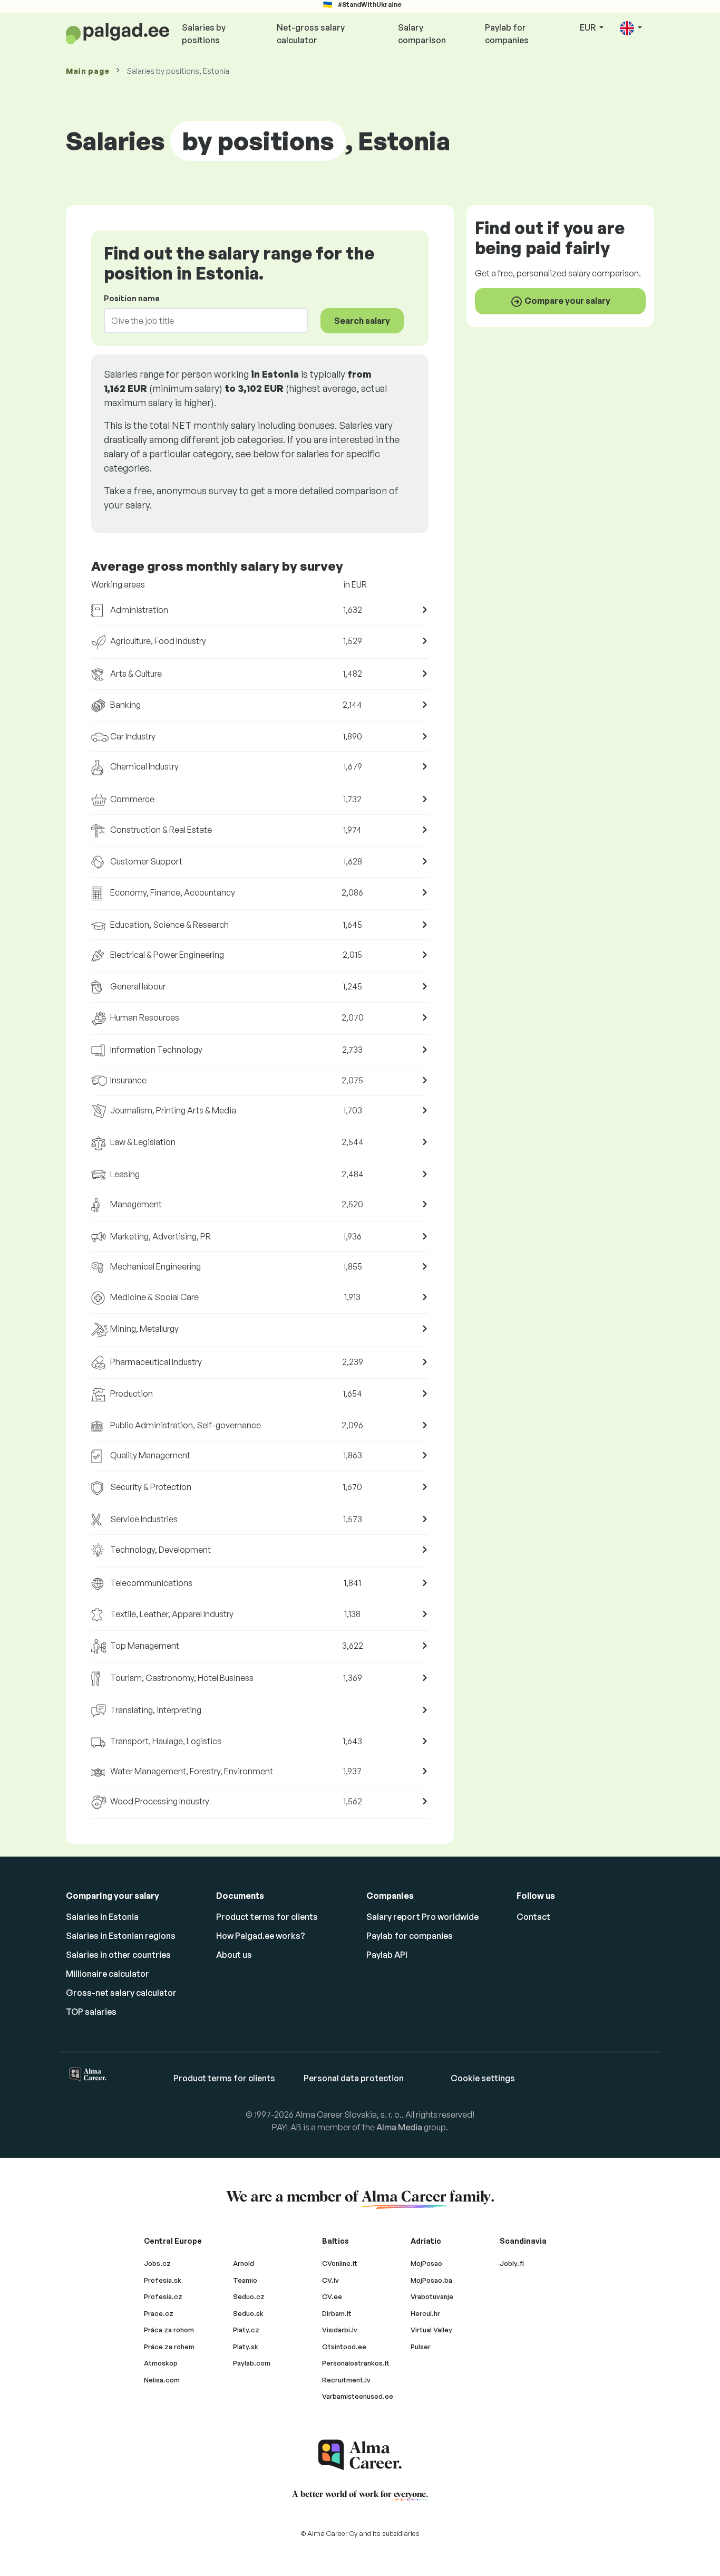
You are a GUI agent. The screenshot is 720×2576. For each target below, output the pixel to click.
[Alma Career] (360, 2455)
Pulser (421, 2347)
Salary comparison (422, 34)
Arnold (244, 2263)
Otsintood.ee (344, 2347)
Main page (87, 71)
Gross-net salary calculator (121, 1993)
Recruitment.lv (346, 2380)
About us (234, 1955)
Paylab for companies (507, 34)
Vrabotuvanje (432, 2296)
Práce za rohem (169, 2347)
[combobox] (200, 321)
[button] (631, 28)
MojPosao (426, 2263)
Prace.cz (159, 2313)
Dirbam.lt (337, 2313)
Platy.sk (246, 2347)
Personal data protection (354, 2078)
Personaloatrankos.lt (356, 2363)
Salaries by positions (204, 34)
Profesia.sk (163, 2280)
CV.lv (330, 2280)
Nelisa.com (162, 2380)
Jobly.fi (512, 2263)
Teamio (245, 2280)
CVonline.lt (340, 2263)
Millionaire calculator (108, 1974)
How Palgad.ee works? (261, 1936)
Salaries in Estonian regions (121, 1936)
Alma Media (399, 2127)
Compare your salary (567, 300)
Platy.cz (246, 2330)
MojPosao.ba (431, 2280)
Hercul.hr (425, 2313)
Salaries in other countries (118, 1955)
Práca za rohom (169, 2330)
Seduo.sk (248, 2313)
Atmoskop (161, 2363)
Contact (533, 1917)
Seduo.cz (249, 2296)
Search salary (362, 321)
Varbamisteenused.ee (358, 2396)
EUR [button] (588, 27)
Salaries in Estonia (102, 1917)
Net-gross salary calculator (311, 34)
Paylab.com (252, 2363)
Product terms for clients (267, 1917)
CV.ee (332, 2296)
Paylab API (387, 1955)
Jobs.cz (157, 2263)
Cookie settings (483, 2078)
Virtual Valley (431, 2330)
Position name (132, 298)
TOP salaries (91, 2012)
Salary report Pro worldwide (422, 1917)
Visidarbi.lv (340, 2330)
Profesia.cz (163, 2296)
